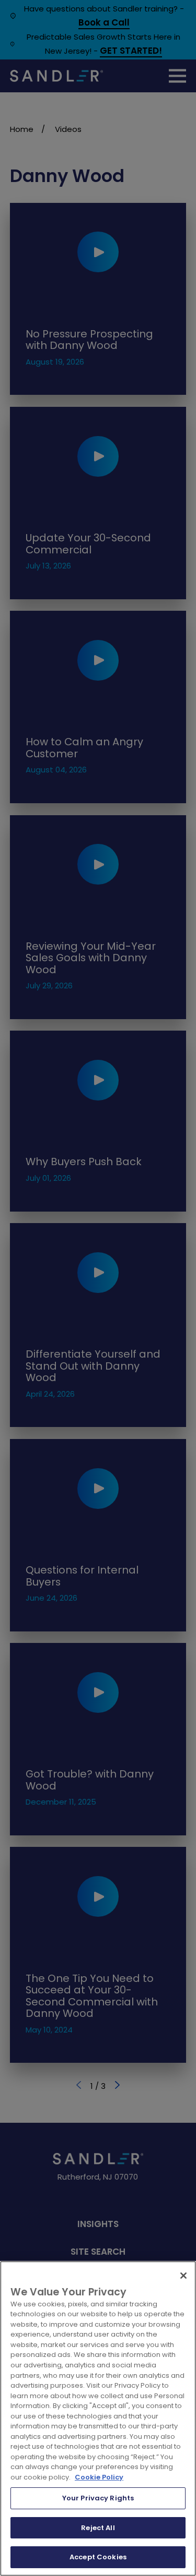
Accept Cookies (98, 2557)
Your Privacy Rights (98, 2498)
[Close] (183, 2276)
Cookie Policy (99, 2477)
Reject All (98, 2528)
